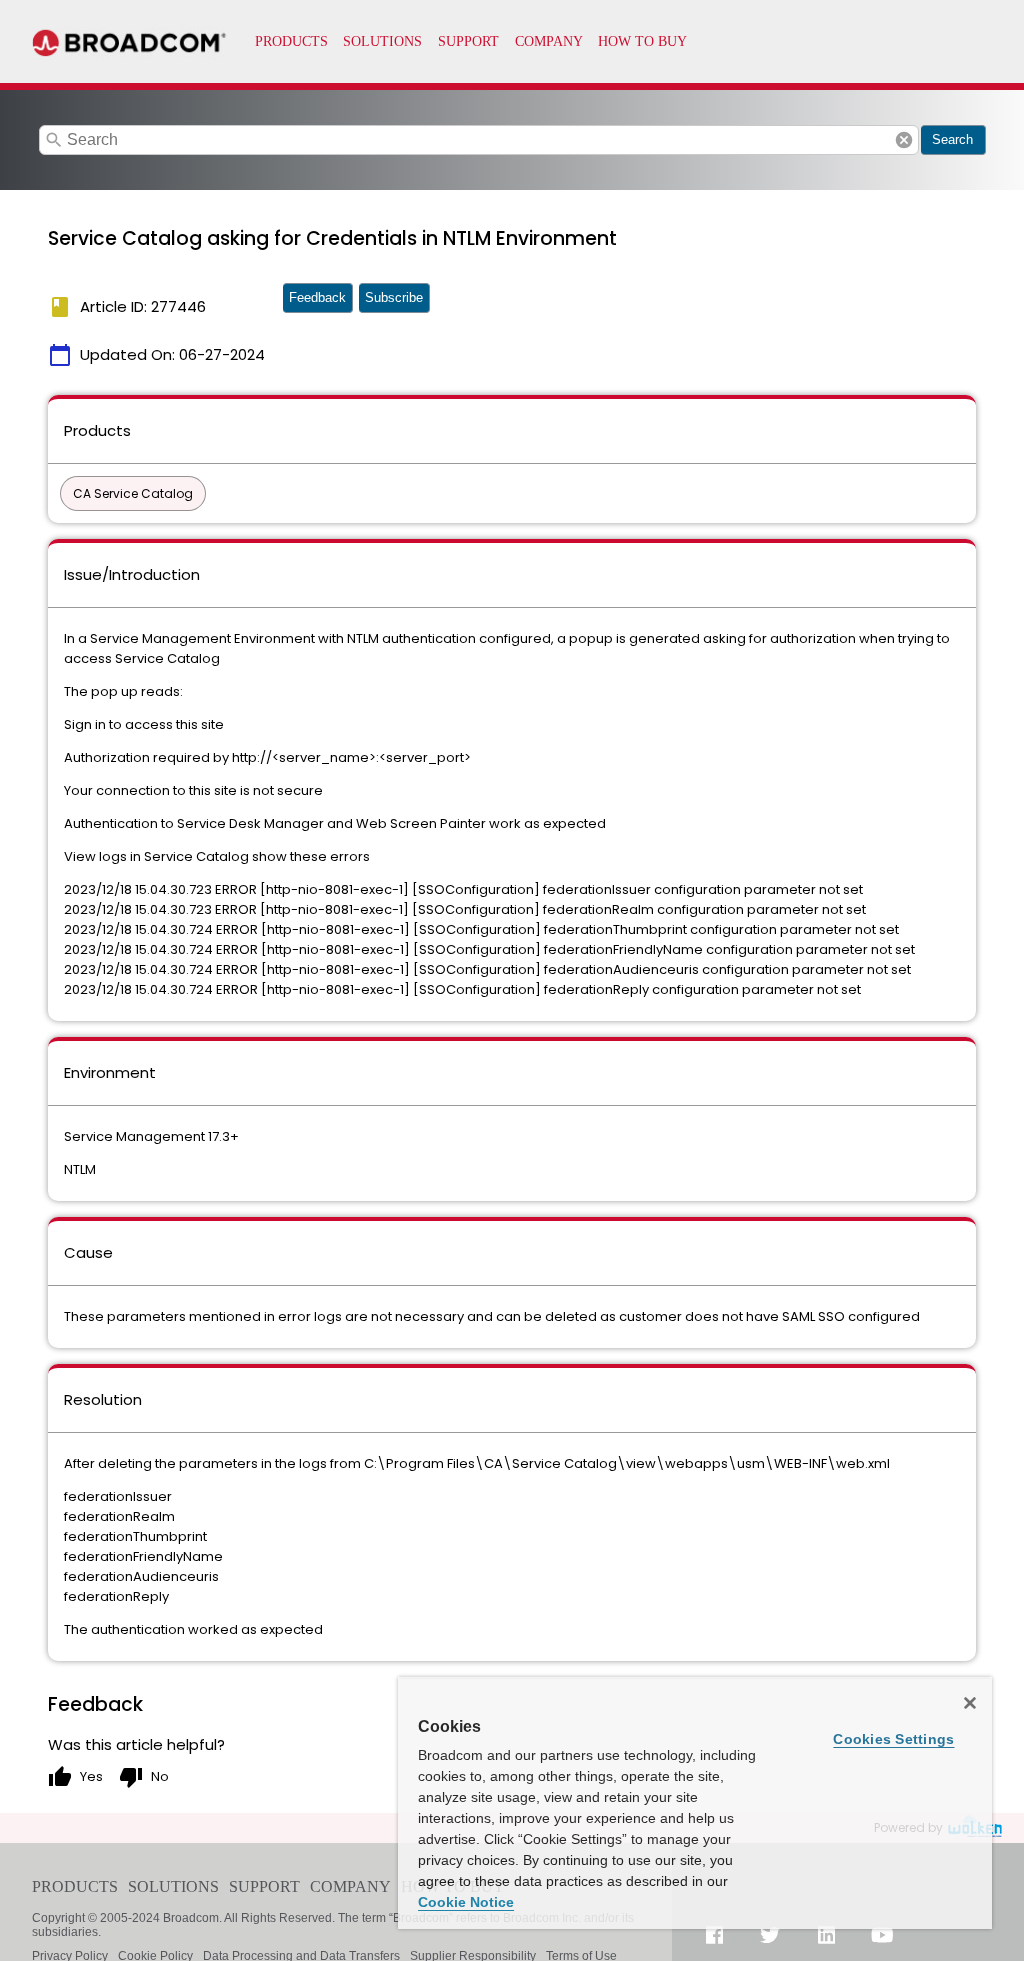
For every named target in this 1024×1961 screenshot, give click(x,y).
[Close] (970, 1703)
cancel (904, 140)
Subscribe (394, 297)
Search (952, 139)
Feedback (317, 297)
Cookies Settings (893, 1739)
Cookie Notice (466, 1902)
